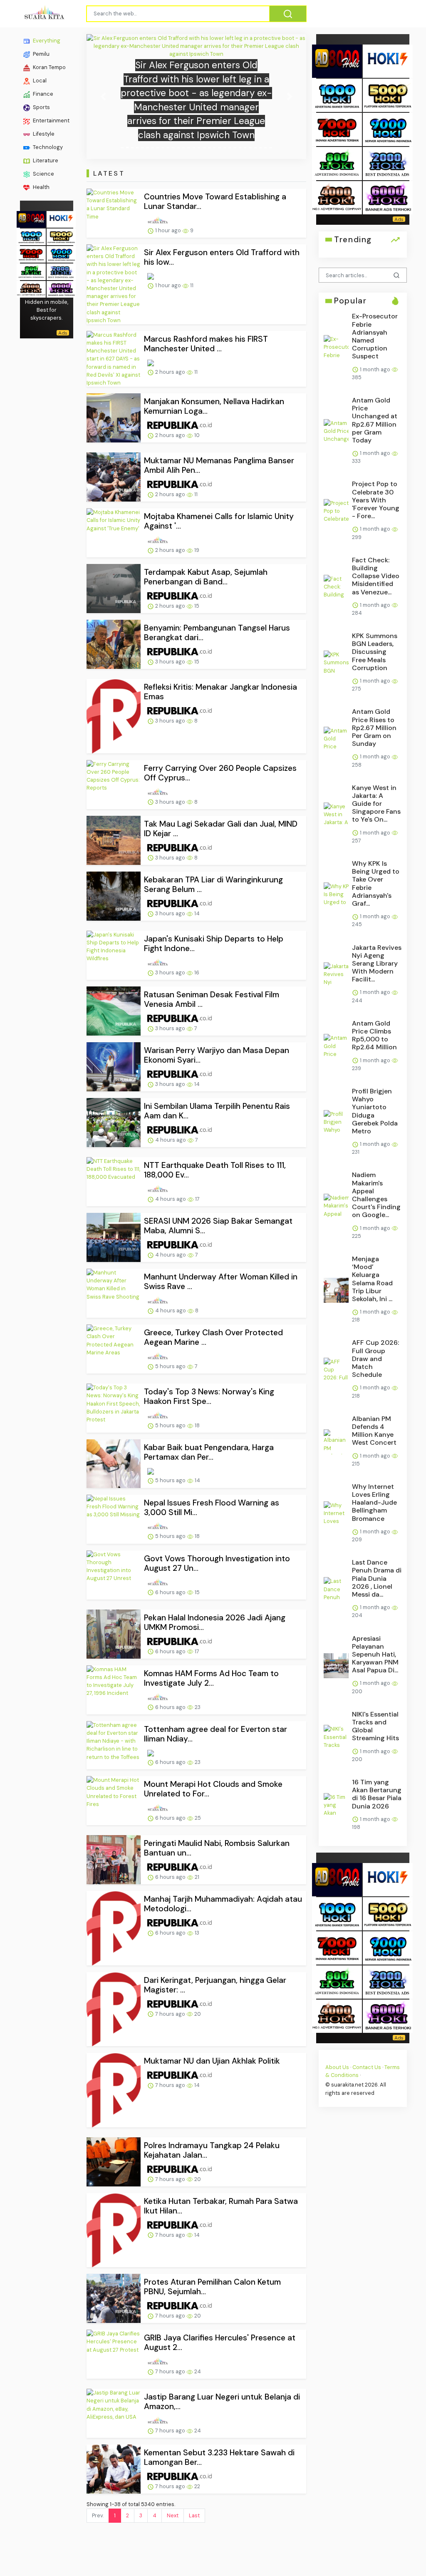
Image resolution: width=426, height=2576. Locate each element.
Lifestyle (43, 134)
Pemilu (41, 54)
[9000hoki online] (61, 253)
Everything (46, 41)
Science (43, 174)
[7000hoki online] (31, 253)
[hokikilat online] (61, 218)
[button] (103, 97)
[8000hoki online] (31, 218)
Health (41, 187)
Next (173, 2515)
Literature (45, 160)
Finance (42, 94)
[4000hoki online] (31, 288)
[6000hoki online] (61, 288)
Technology (47, 147)
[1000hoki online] (31, 236)
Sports (41, 107)
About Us (337, 2067)
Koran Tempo (49, 67)
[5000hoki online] (61, 236)
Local (39, 81)
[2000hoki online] (61, 271)
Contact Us (367, 2067)
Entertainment (51, 120)
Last (194, 2515)
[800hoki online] (31, 271)
